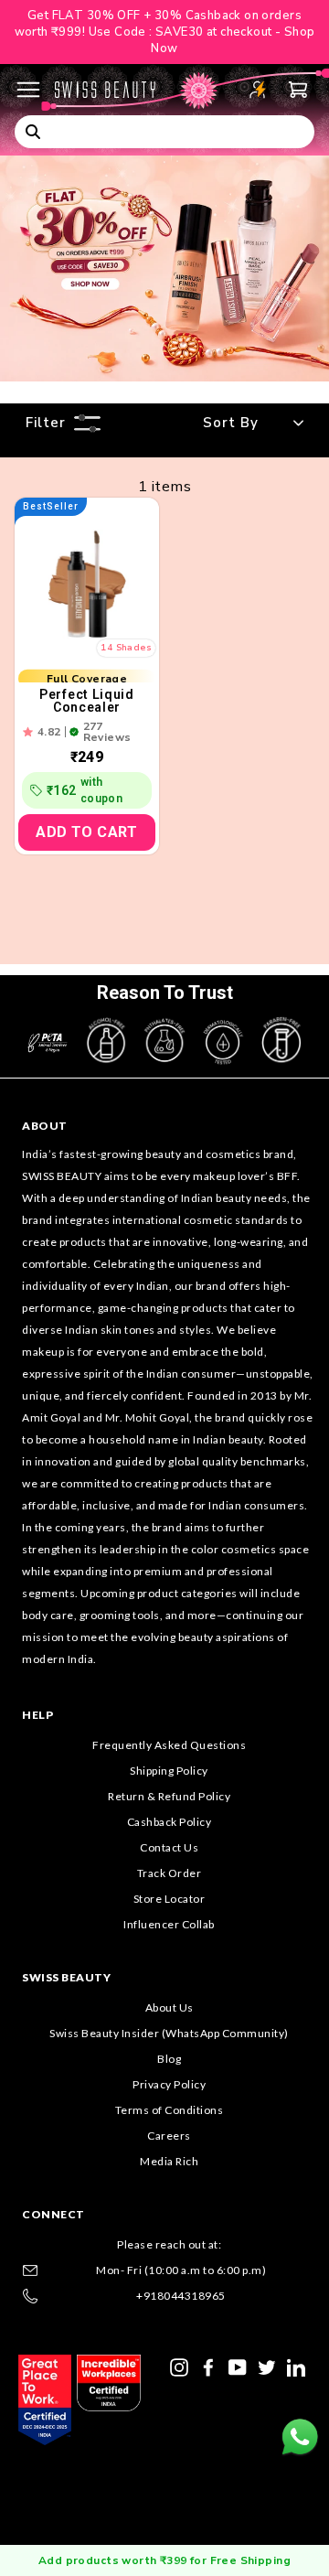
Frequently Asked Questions (169, 1745)
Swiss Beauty (66, 1977)
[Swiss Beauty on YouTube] (238, 2367)
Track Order (170, 1873)
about (45, 1126)
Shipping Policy (169, 1771)
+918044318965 (181, 2296)
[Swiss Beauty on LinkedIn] (296, 2367)
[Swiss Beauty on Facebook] (208, 2367)
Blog (169, 2059)
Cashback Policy (170, 1822)
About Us (170, 2007)
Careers (169, 2136)
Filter (46, 423)
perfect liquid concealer (87, 701)
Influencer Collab (169, 1924)
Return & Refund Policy (169, 1796)
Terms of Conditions (170, 2110)
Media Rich (169, 2161)
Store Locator (170, 1899)
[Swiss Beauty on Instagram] (179, 2367)
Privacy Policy (169, 2084)
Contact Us (169, 1847)
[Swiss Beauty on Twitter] (267, 2367)
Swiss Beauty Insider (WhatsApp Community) (169, 2033)
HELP (37, 1715)
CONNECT (53, 2214)
